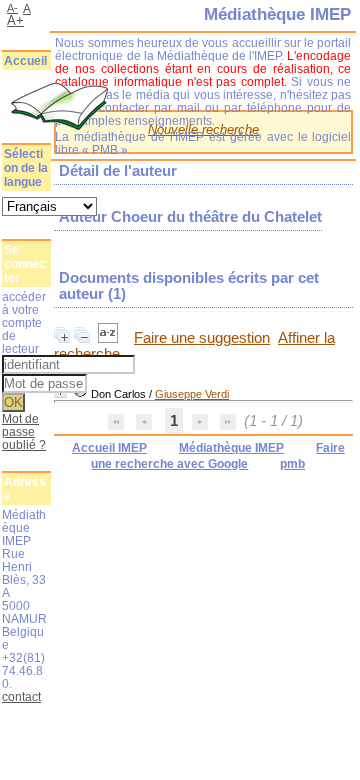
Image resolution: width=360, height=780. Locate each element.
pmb (292, 464)
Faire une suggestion (202, 338)
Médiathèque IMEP (231, 448)
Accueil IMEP (109, 448)
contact (21, 696)
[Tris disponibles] (110, 338)
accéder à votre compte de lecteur (24, 322)
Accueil (25, 61)
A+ (15, 20)
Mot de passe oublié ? (24, 431)
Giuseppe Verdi (192, 394)
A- (12, 8)
